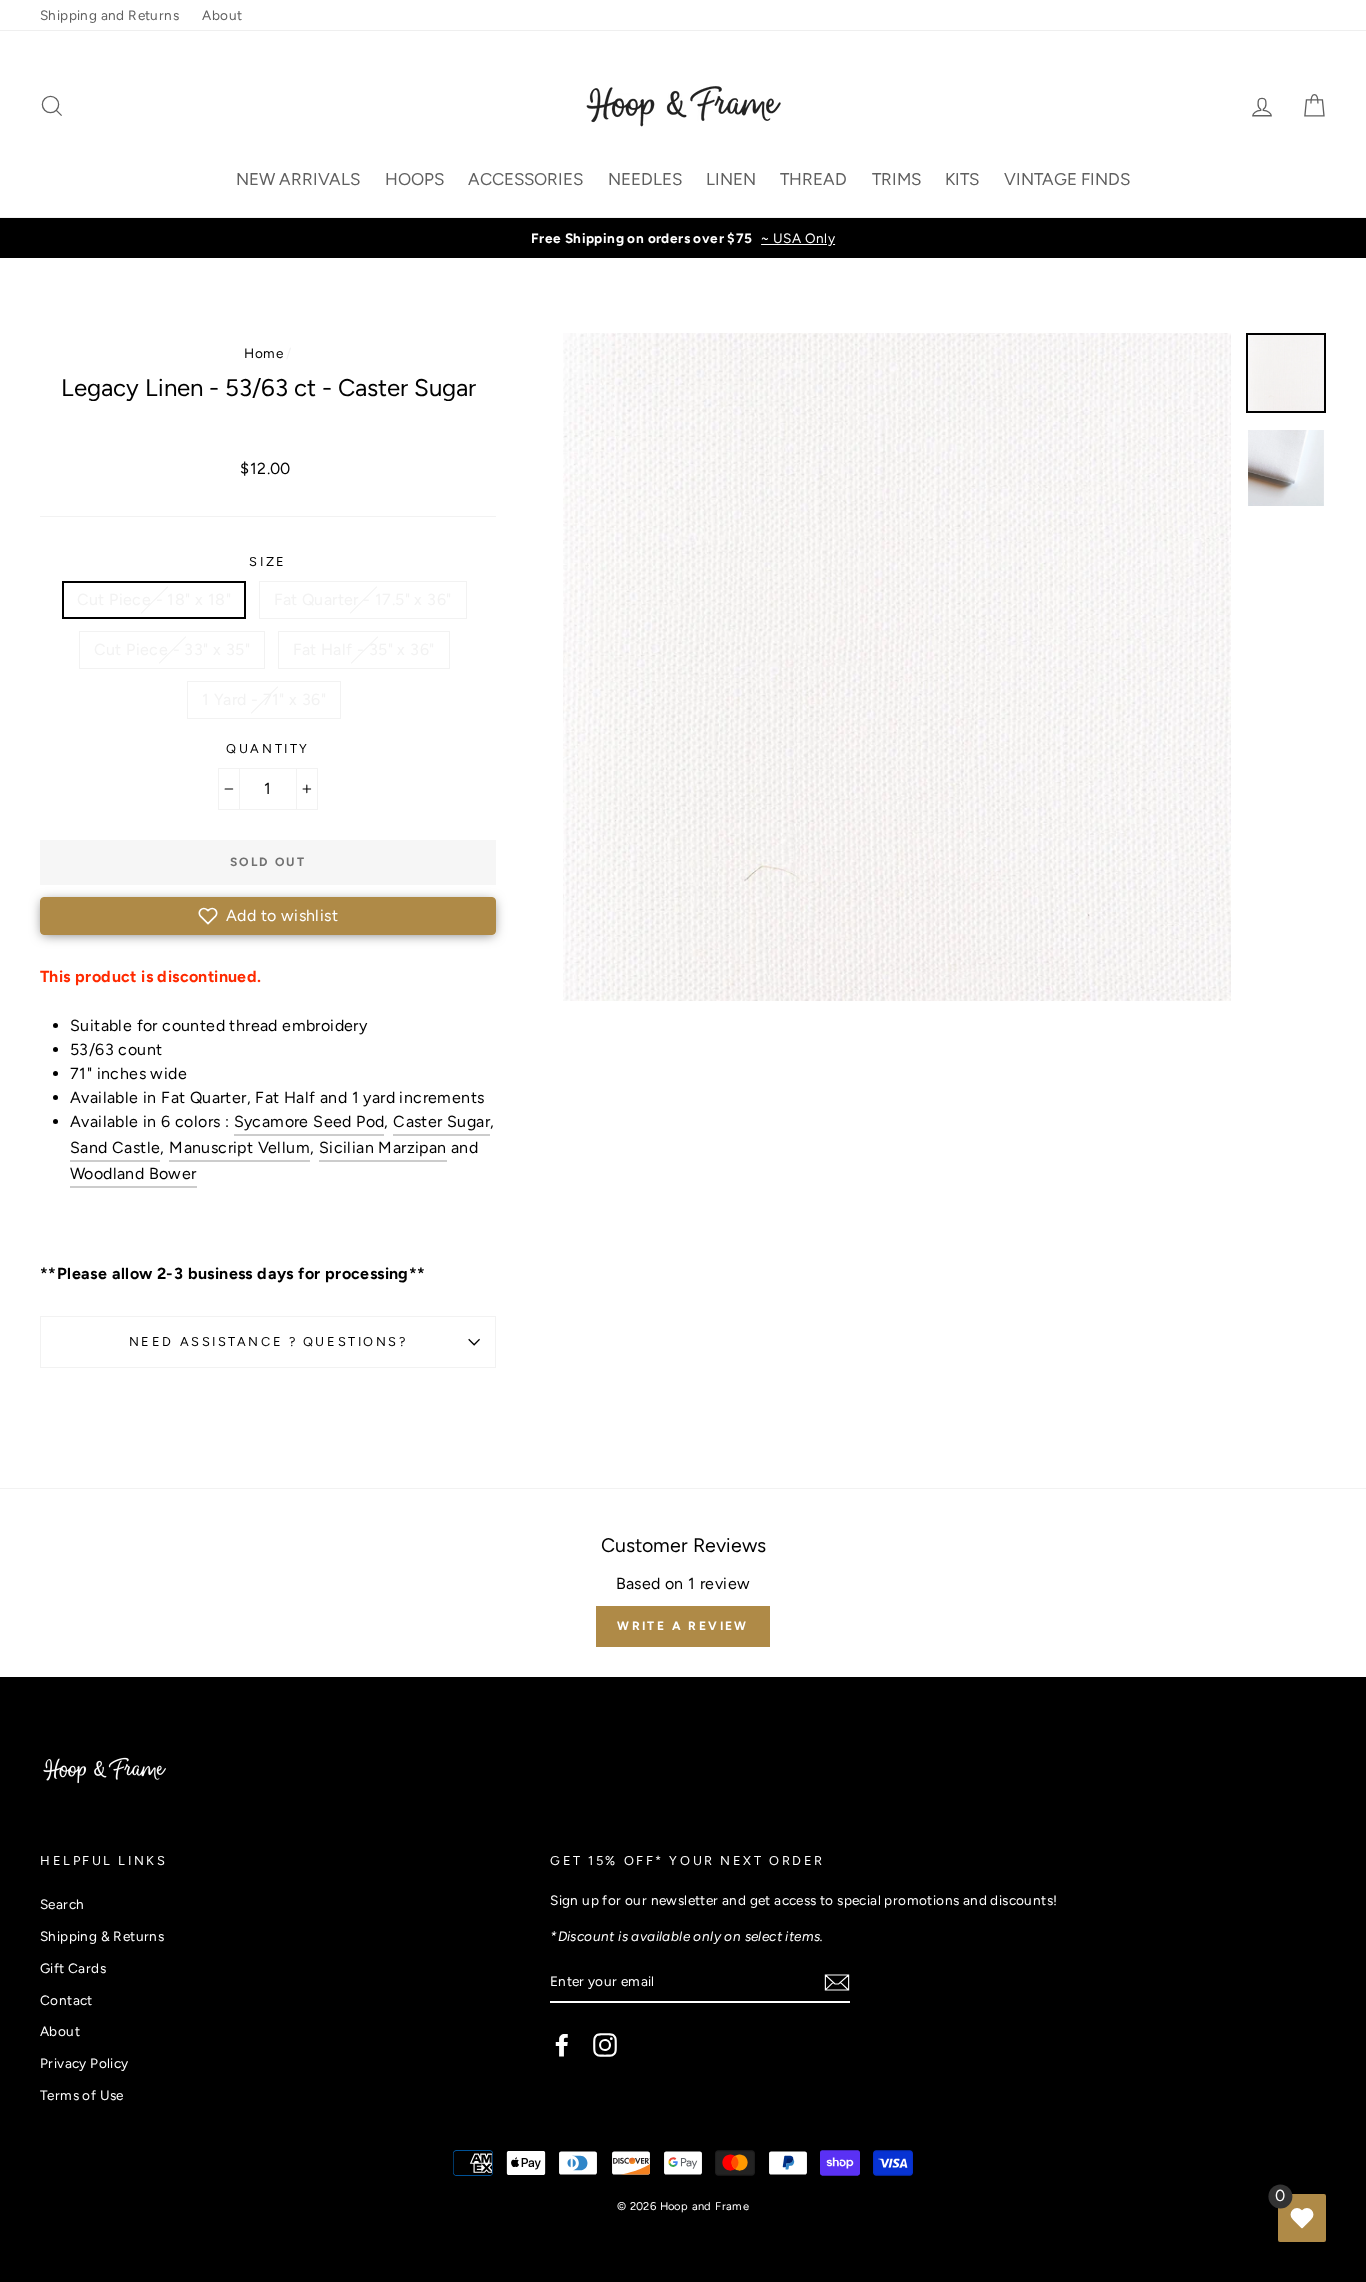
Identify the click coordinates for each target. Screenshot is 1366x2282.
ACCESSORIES (525, 179)
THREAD (813, 179)
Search (62, 1904)
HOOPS (414, 179)
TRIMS (896, 179)
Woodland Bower (133, 1173)
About (222, 15)
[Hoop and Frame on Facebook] (562, 2045)
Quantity (267, 748)
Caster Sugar (441, 1121)
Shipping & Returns (102, 1936)
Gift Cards (73, 1968)
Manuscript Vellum (239, 1147)
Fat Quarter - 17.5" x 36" (363, 599)
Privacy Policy (84, 2063)
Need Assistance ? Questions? (268, 1341)
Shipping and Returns (109, 15)
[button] (268, 916)
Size (267, 561)
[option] (683, 238)
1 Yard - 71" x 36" (264, 699)
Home (263, 353)
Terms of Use (82, 2095)
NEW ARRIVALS (298, 179)
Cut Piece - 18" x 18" (154, 599)
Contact (66, 2000)
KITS (962, 179)
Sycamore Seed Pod (309, 1121)
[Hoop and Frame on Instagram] (605, 2045)
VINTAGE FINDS (1067, 179)
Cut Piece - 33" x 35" (172, 649)
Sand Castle (115, 1147)
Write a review (683, 1626)
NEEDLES (645, 179)
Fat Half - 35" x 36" (364, 649)
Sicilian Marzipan (383, 1147)
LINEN (731, 179)
